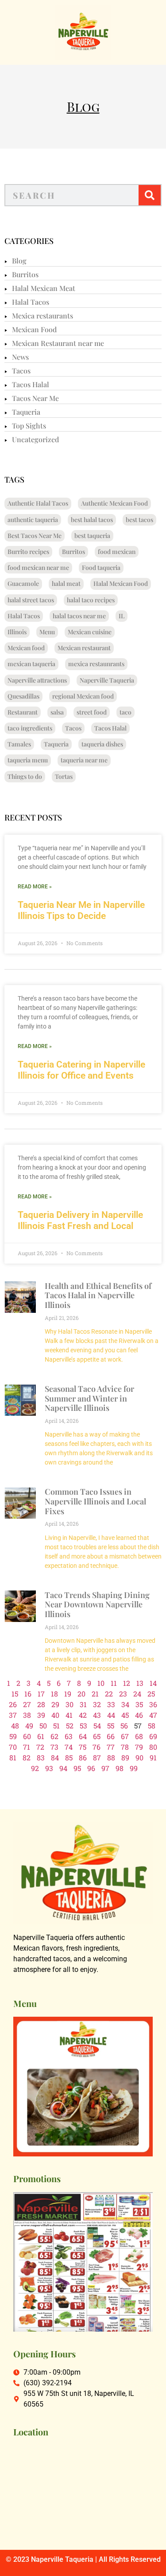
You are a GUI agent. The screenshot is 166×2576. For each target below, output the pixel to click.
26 (13, 1704)
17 (41, 1694)
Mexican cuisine (90, 632)
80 (153, 1747)
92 (35, 1768)
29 (55, 1704)
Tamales (19, 744)
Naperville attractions (37, 680)
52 (70, 1726)
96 (91, 1768)
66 (111, 1736)
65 (97, 1736)
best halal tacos (92, 520)
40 (55, 1715)
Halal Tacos (31, 302)
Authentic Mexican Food (114, 503)
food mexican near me (38, 567)
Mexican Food (34, 329)
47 (153, 1715)
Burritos (25, 274)
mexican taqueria (31, 664)
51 (56, 1726)
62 (54, 1736)
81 (13, 1757)
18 (54, 1694)
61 (41, 1736)
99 (134, 1768)
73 (54, 1747)
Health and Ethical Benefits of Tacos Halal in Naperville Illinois (98, 1295)
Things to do (25, 776)
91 (153, 1757)
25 (151, 1694)
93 (49, 1768)
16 (28, 1694)
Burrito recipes (28, 552)
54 (97, 1726)
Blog (19, 261)
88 (111, 1757)
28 (41, 1704)
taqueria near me (84, 760)
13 (140, 1683)
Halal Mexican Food (121, 583)
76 (97, 1747)
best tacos (139, 520)
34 (125, 1704)
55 (111, 1726)
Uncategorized (35, 439)
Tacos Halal (31, 384)
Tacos (21, 371)
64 (83, 1736)
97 (105, 1768)
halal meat (66, 583)
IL (122, 616)
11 (114, 1683)
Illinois (17, 632)
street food (92, 712)
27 (27, 1704)
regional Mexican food (83, 696)
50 (43, 1726)
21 (95, 1694)
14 (153, 1683)
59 (13, 1736)
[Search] (150, 195)
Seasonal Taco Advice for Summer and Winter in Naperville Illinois (89, 1398)
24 (137, 1694)
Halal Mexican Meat (44, 288)
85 (69, 1757)
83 (41, 1757)
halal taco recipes (91, 600)
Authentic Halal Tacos (38, 503)
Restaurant (23, 712)
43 (97, 1715)
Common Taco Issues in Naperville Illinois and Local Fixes (95, 1501)
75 (83, 1747)
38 (27, 1715)
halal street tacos (31, 600)
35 (139, 1704)
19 (68, 1694)
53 (83, 1726)
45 (125, 1715)
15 (15, 1694)
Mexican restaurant (84, 648)
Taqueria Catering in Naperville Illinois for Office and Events (81, 1070)
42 (83, 1715)
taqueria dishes (102, 744)
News (20, 357)
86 (83, 1757)
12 (127, 1683)
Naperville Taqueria (107, 680)
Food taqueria (101, 567)
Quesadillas (23, 696)
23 (123, 1694)
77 (111, 1747)
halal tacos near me (79, 616)
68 (139, 1736)
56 (124, 1726)
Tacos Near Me (35, 398)
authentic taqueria (33, 520)
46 (139, 1715)
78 (125, 1747)
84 (55, 1757)
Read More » (35, 887)
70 (13, 1747)
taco (125, 712)
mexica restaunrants (96, 664)
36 (153, 1704)
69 (153, 1736)
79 (139, 1747)
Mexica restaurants (42, 316)
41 (69, 1715)
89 (125, 1757)
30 (69, 1704)
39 (41, 1715)
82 (27, 1757)
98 (120, 1768)
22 (109, 1694)
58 (152, 1726)
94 (63, 1768)
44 (111, 1715)
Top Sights (29, 426)
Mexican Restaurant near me (58, 343)
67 (125, 1736)
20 (81, 1694)
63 (69, 1736)
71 (27, 1747)
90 (139, 1757)
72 (40, 1747)
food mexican (117, 552)
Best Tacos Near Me (35, 536)
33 (111, 1704)
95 (77, 1768)
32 (97, 1704)
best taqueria (92, 536)
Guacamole (23, 583)
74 (69, 1747)
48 (15, 1726)
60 (27, 1736)
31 (83, 1704)
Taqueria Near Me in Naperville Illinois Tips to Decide (81, 910)
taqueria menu (28, 760)
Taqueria (26, 412)
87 (97, 1757)
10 (101, 1683)
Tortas (64, 776)
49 (29, 1726)
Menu (47, 632)
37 (13, 1715)
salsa (57, 712)
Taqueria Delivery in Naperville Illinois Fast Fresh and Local (80, 1220)
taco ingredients (30, 728)
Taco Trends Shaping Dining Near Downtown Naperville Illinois (97, 1604)
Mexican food (26, 648)
